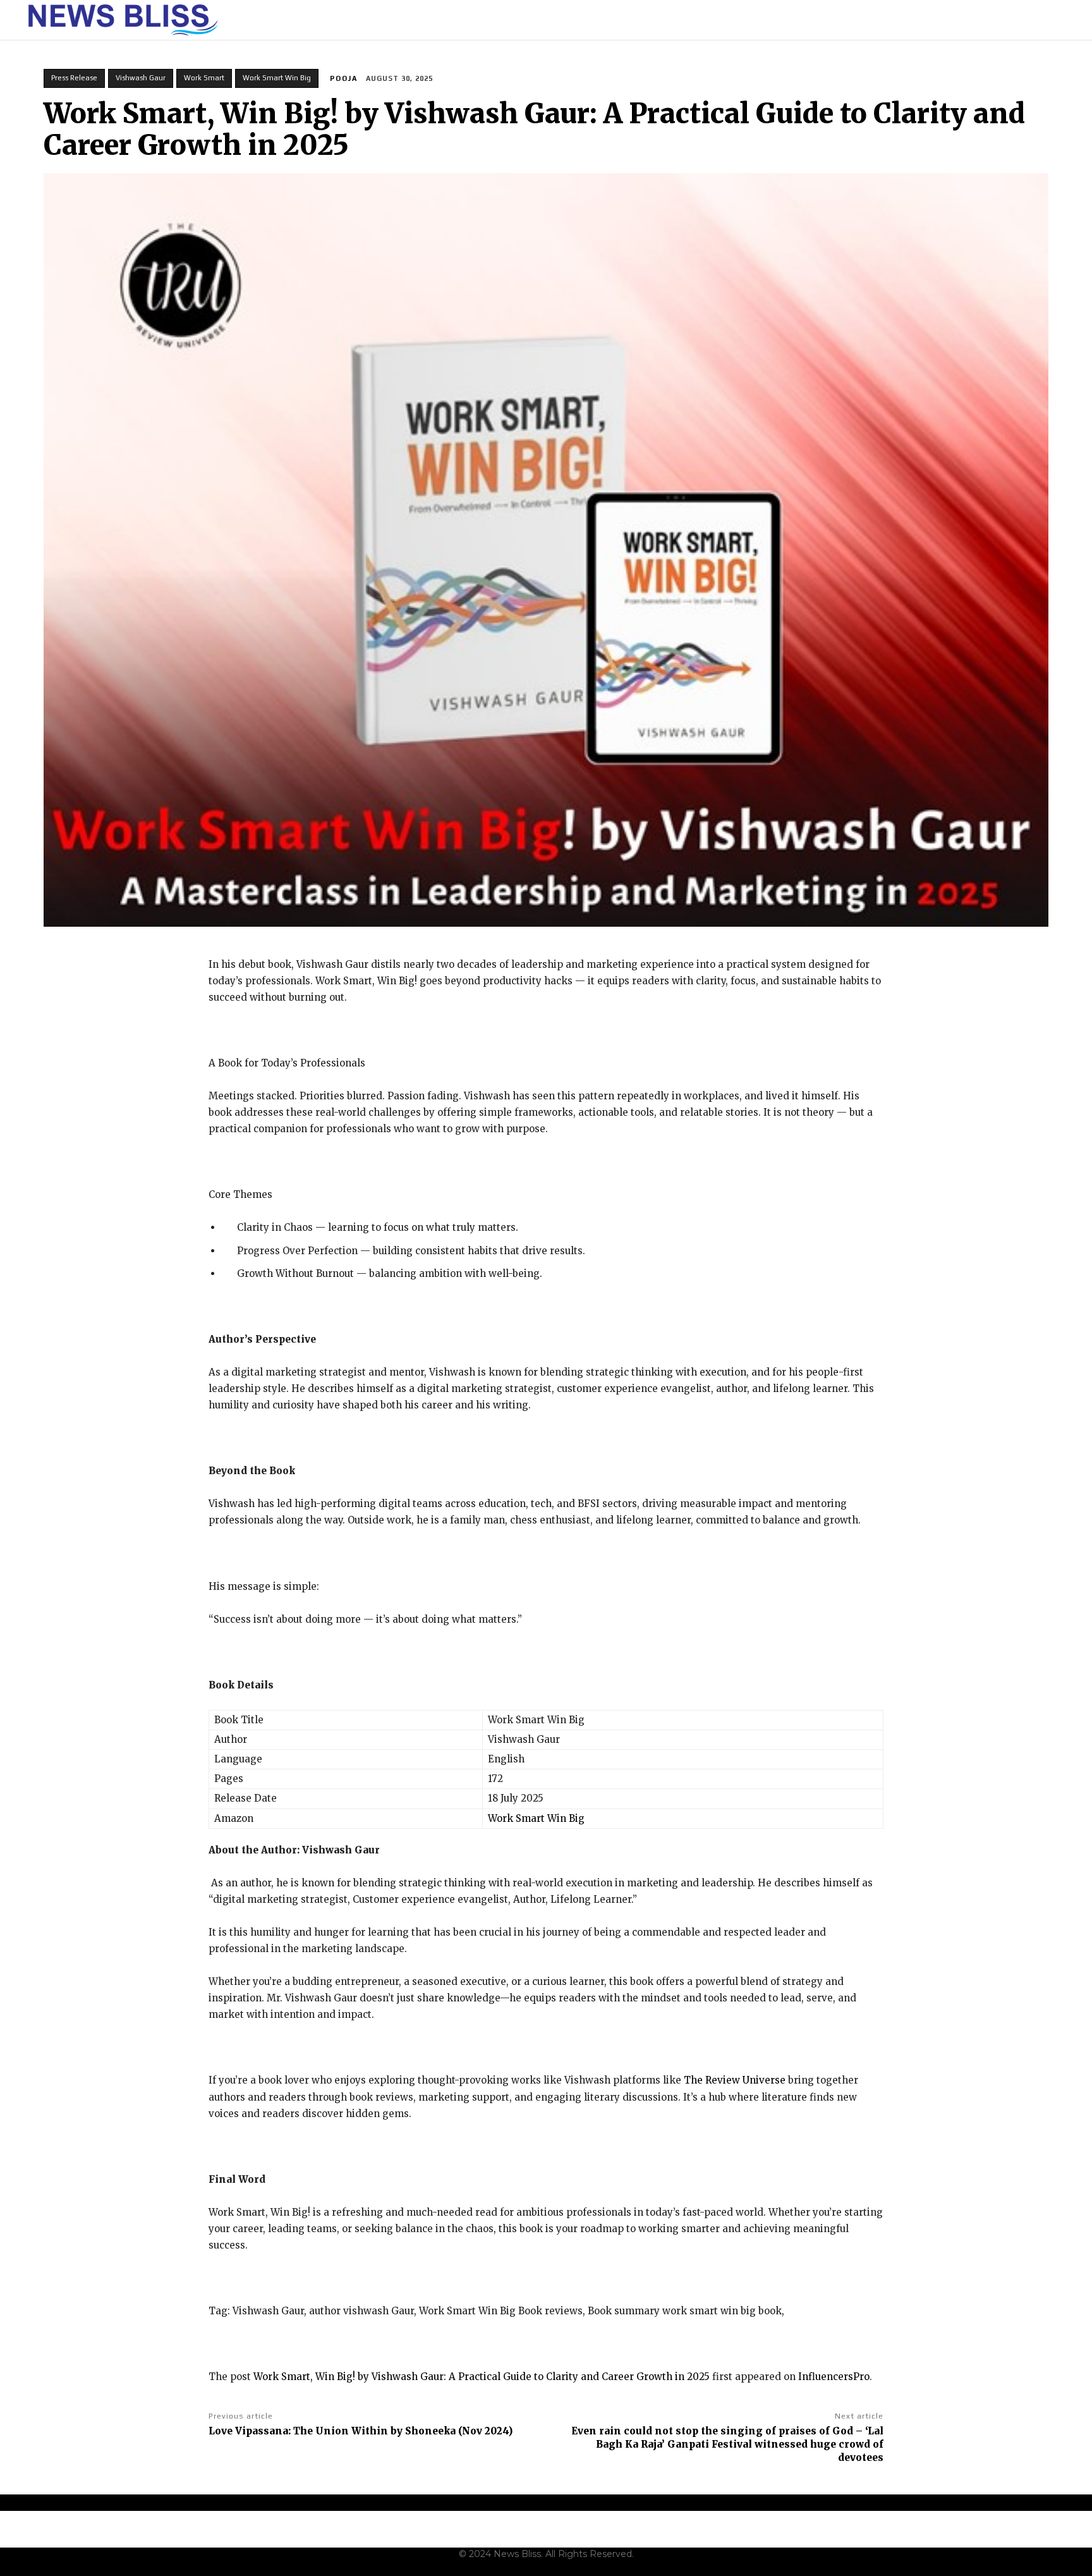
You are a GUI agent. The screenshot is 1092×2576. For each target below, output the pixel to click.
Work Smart (204, 78)
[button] (1061, 20)
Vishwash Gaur (141, 78)
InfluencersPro (834, 2377)
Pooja (344, 78)
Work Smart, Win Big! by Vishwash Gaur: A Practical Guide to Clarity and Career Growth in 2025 (482, 2377)
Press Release (74, 78)
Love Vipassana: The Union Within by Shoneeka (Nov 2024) (361, 2431)
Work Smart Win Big (277, 78)
